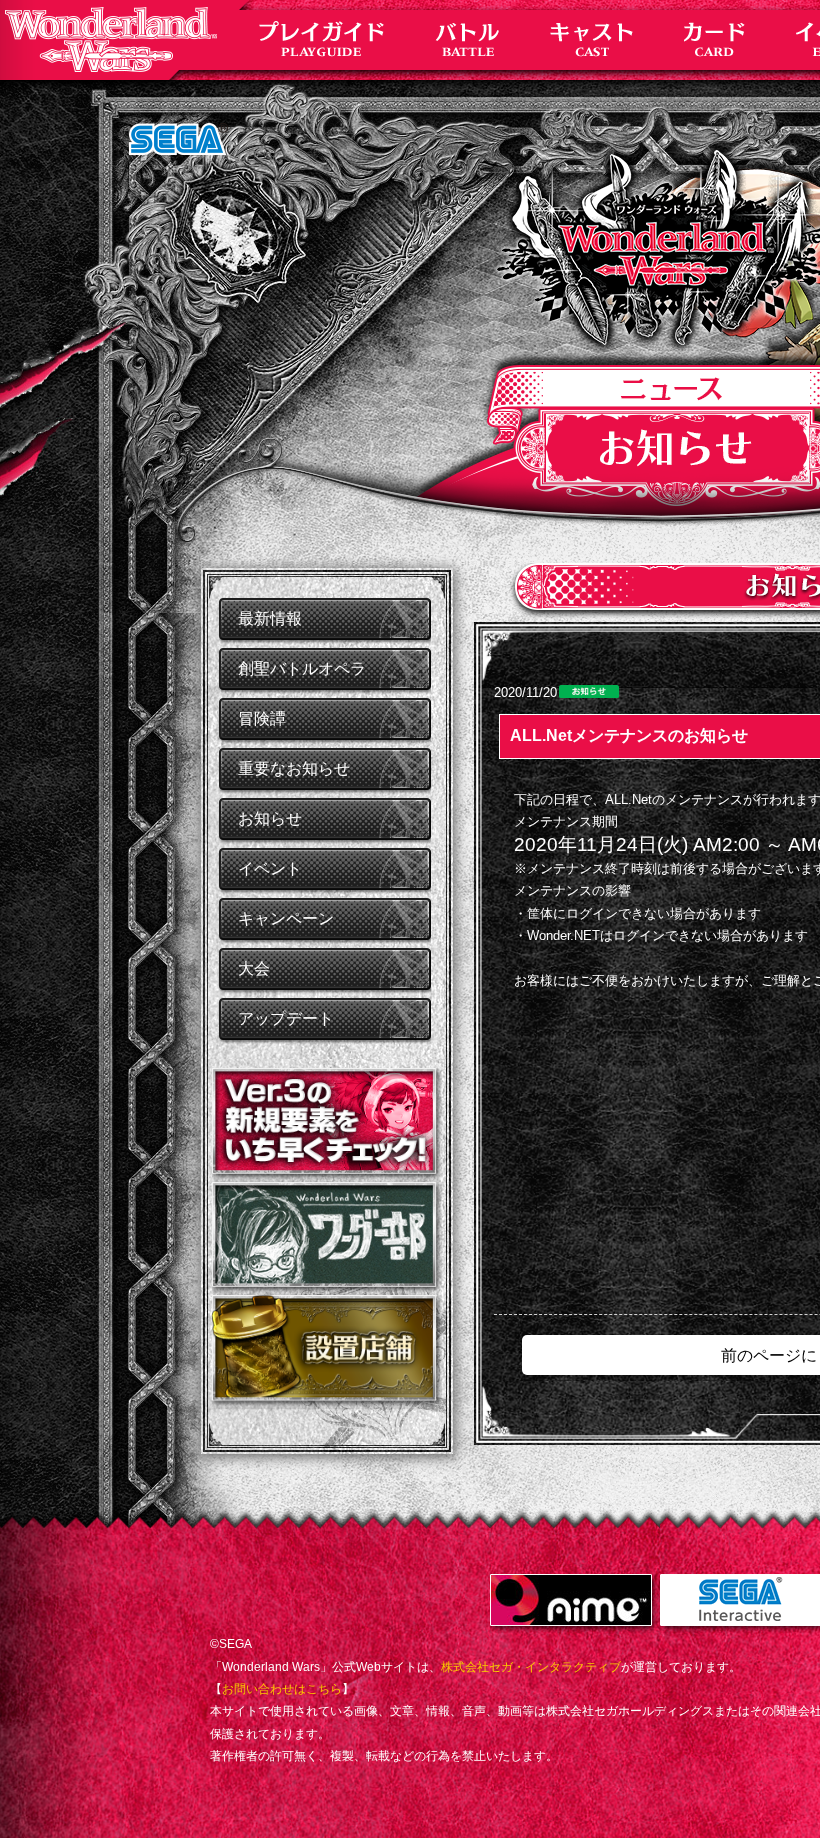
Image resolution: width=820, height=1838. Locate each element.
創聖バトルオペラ (302, 668)
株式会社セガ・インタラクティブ (531, 1667)
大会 (254, 968)
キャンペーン (286, 918)
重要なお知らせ (294, 768)
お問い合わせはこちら (282, 1689)
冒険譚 (262, 718)
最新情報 (270, 618)
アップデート (286, 1018)
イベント (270, 868)
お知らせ (270, 818)
